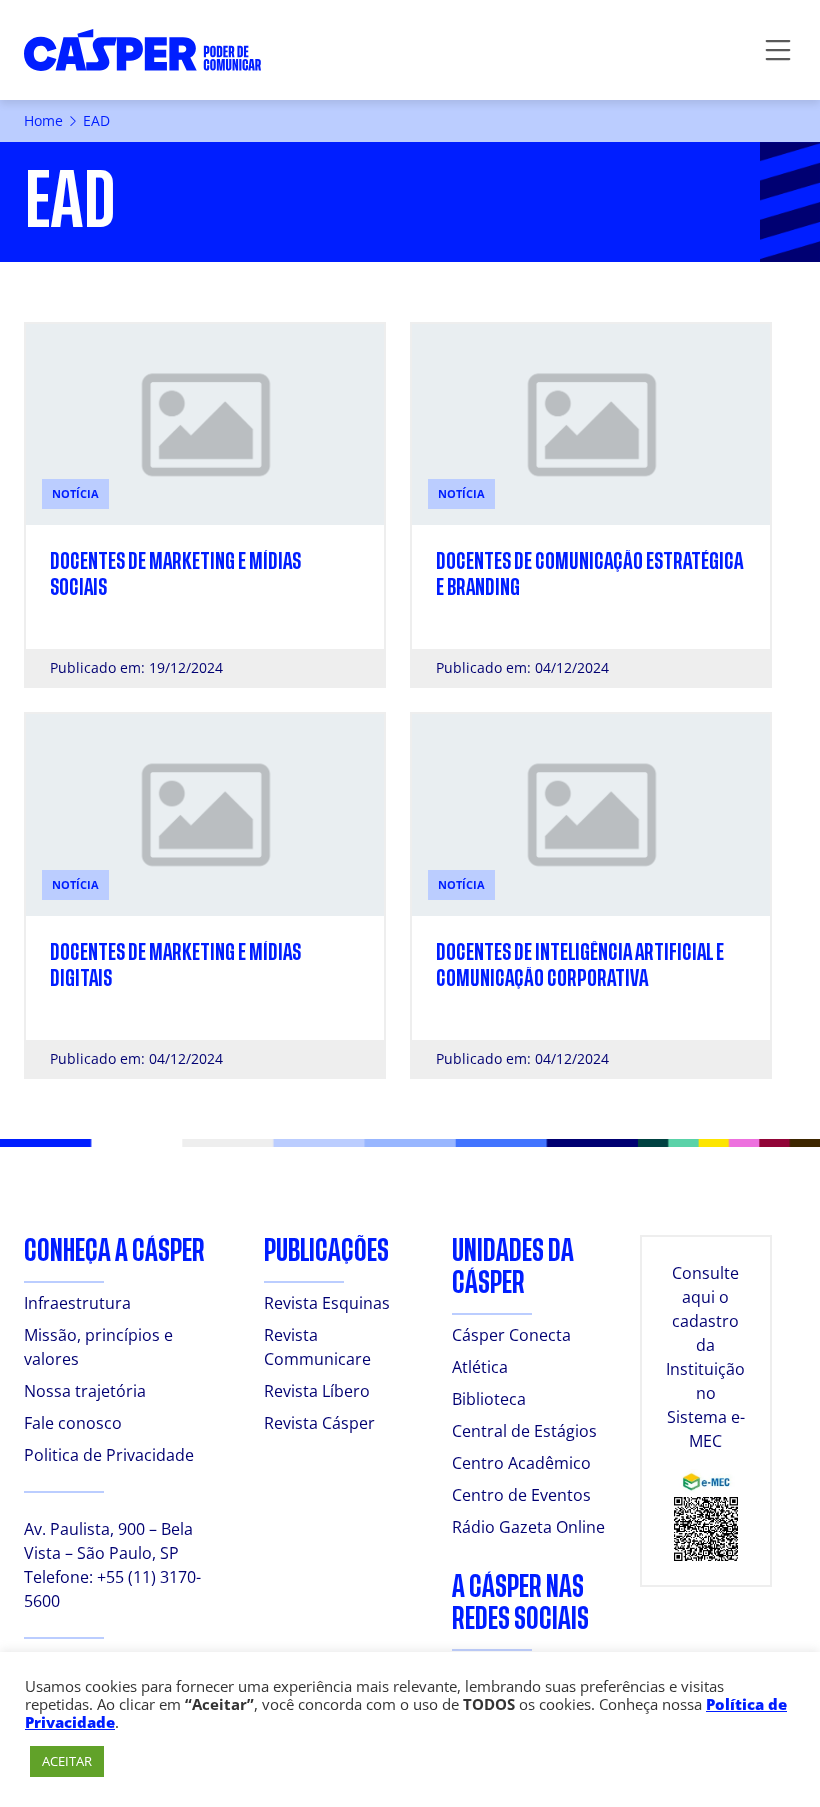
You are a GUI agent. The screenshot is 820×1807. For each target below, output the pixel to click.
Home (43, 120)
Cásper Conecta (511, 1335)
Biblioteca (489, 1399)
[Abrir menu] (778, 50)
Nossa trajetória (85, 1391)
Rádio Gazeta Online (528, 1527)
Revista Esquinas (327, 1303)
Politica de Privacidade (109, 1455)
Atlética (480, 1367)
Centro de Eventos (521, 1495)
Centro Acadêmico (521, 1463)
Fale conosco (73, 1423)
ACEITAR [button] (67, 1761)
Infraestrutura (77, 1303)
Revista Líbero (317, 1391)
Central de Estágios (524, 1431)
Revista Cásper (319, 1423)
